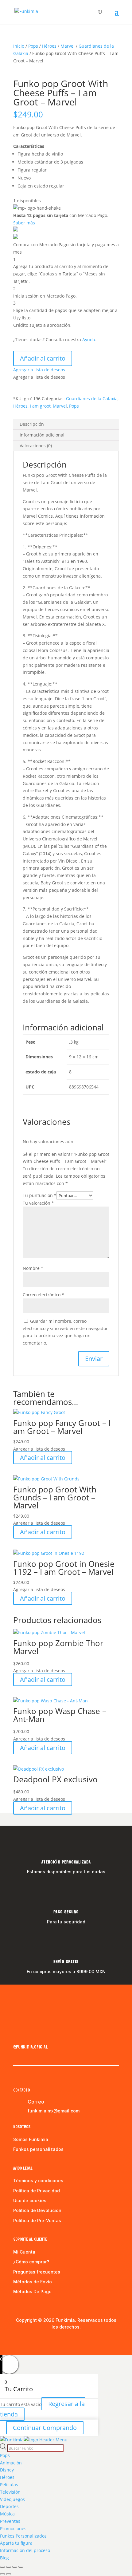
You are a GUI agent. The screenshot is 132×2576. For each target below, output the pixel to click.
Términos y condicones (38, 2181)
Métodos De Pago (32, 2292)
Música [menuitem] (7, 2514)
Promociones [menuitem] (13, 2529)
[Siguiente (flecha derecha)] (9, 2574)
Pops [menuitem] (5, 2455)
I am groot (40, 406)
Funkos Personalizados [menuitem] (23, 2536)
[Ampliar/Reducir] (2, 2567)
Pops (33, 46)
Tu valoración (38, 1203)
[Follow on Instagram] (30, 2034)
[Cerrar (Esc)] (21, 2567)
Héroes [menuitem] (7, 2477)
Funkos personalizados (38, 2149)
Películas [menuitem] (9, 2485)
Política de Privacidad (37, 2191)
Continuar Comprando (45, 2428)
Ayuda (89, 340)
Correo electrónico (43, 1295)
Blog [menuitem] (4, 2558)
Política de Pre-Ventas (37, 2220)
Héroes (49, 46)
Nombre (33, 1268)
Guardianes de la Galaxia (92, 399)
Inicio (19, 46)
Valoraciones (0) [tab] (36, 446)
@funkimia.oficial (31, 2047)
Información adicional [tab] (42, 435)
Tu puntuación (40, 1195)
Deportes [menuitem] (9, 2506)
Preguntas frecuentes (37, 2272)
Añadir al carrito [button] (43, 1458)
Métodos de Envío (33, 2282)
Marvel (68, 46)
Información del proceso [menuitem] (25, 2550)
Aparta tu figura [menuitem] (16, 2543)
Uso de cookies (30, 2201)
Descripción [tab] (32, 424)
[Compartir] (15, 2567)
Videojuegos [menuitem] (12, 2499)
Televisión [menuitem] (10, 2492)
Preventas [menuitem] (10, 2521)
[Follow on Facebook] (18, 2034)
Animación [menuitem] (11, 2463)
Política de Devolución (37, 2210)
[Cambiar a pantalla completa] (9, 2567)
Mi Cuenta (24, 2252)
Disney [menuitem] (7, 2470)
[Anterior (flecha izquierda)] (2, 2574)
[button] (39, 370)
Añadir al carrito (43, 358)
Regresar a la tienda (42, 2409)
